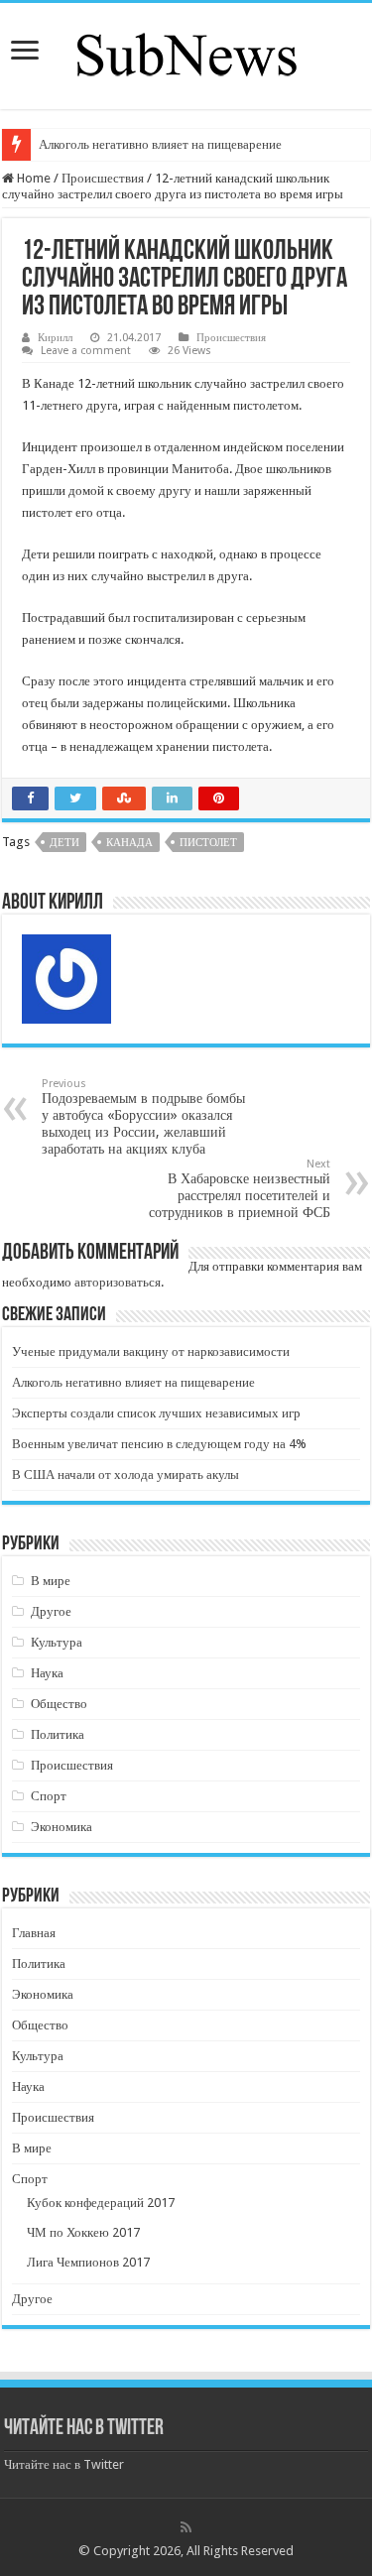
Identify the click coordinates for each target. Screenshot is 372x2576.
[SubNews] (186, 53)
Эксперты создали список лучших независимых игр (156, 1413)
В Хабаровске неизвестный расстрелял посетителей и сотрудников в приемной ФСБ (240, 1189)
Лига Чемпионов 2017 (88, 2262)
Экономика (62, 1827)
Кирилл (55, 338)
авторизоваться (118, 1282)
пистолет (208, 843)
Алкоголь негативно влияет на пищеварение (160, 144)
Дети (64, 843)
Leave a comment (86, 351)
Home (32, 178)
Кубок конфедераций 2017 (101, 2203)
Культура (57, 1642)
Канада (129, 843)
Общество (59, 1704)
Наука (47, 1673)
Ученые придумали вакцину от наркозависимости (151, 1351)
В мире (51, 1581)
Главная (34, 1933)
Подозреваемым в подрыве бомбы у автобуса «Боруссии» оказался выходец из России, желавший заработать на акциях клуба (143, 1117)
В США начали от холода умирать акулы (125, 1474)
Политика (58, 1734)
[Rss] (186, 2527)
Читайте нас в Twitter (84, 2429)
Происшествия (103, 178)
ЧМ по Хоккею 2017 (83, 2232)
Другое (51, 1611)
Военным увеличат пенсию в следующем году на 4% (159, 1444)
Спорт (49, 1796)
